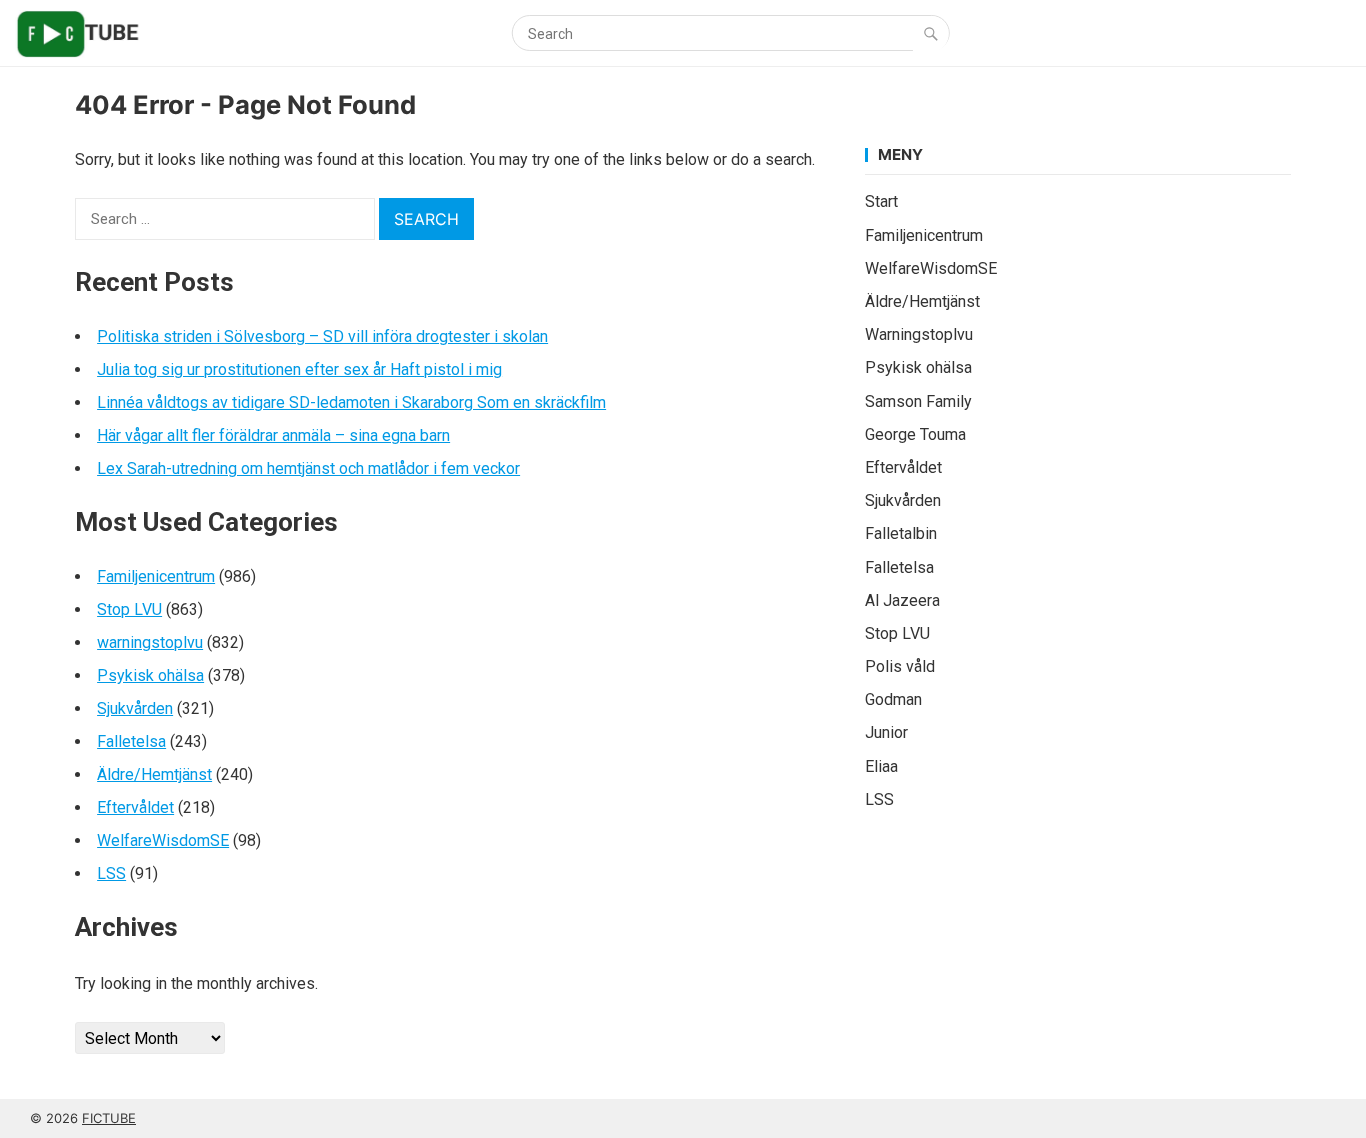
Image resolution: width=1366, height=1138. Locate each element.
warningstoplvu (150, 642)
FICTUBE (109, 1118)
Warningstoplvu (919, 334)
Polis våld (900, 666)
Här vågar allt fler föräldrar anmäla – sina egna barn (273, 435)
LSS (111, 873)
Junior (886, 732)
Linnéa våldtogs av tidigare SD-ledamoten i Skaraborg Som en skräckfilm (351, 402)
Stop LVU (129, 609)
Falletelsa (131, 741)
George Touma (915, 434)
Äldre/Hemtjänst (154, 774)
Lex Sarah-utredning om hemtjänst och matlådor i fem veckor (308, 468)
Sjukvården (135, 708)
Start (881, 201)
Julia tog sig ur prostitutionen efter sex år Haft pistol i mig (299, 369)
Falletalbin (901, 533)
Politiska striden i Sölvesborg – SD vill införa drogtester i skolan (322, 336)
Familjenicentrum (156, 576)
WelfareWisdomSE (163, 840)
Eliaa (881, 766)
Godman (893, 699)
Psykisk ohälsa (150, 675)
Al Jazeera (902, 600)
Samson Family (918, 401)
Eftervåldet (135, 807)
